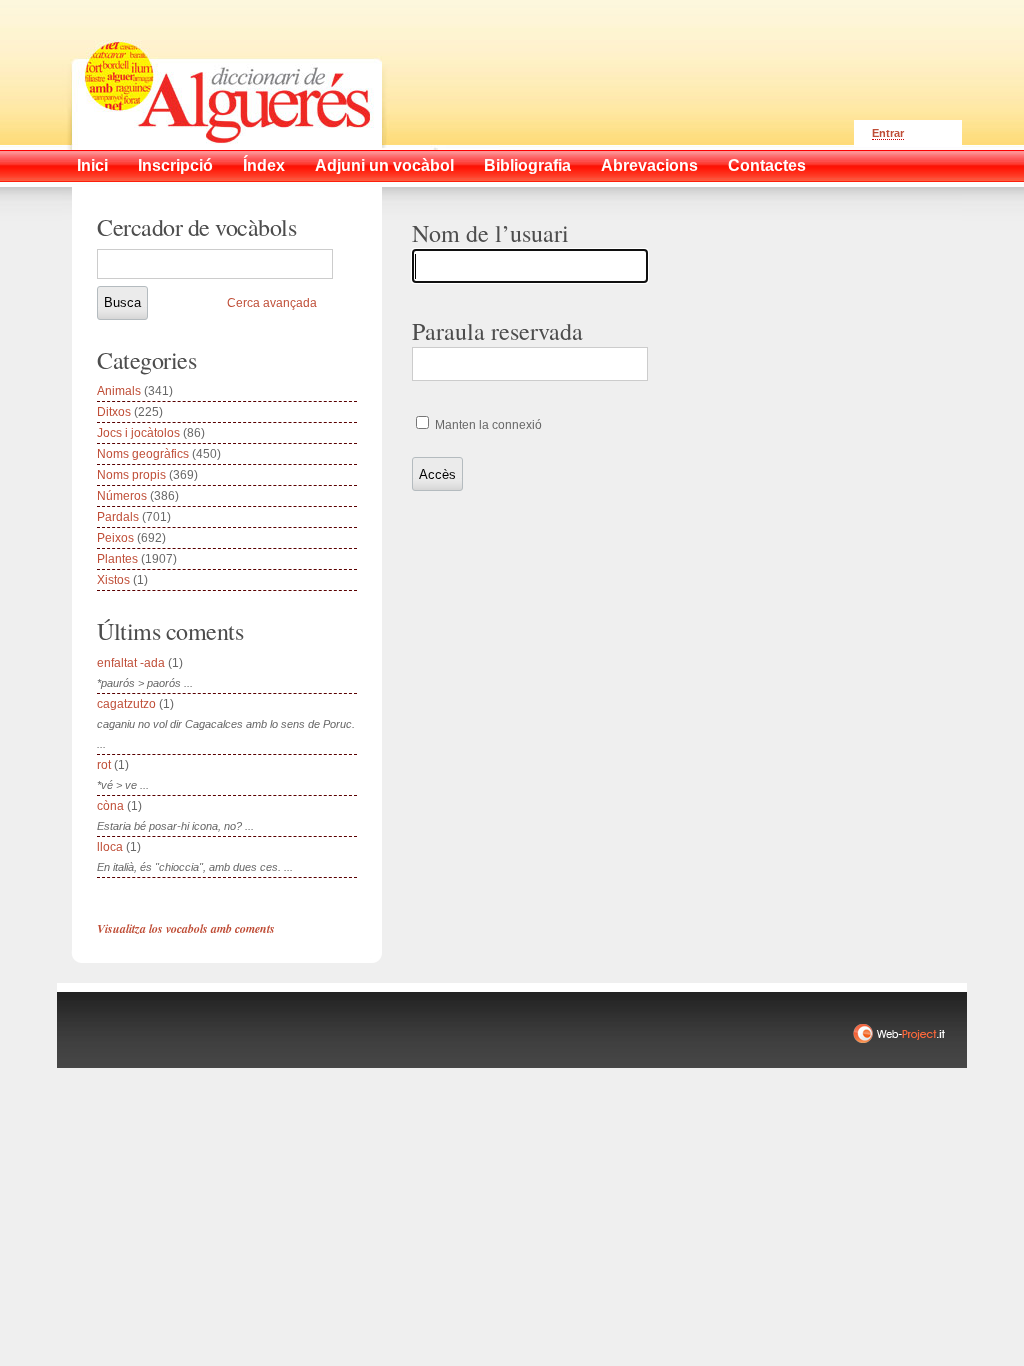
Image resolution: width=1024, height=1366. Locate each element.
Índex (264, 165)
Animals (119, 391)
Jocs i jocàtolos (138, 433)
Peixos (115, 538)
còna (110, 806)
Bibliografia (527, 165)
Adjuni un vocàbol (384, 165)
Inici (92, 165)
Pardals (118, 517)
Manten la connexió (487, 425)
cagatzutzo (126, 704)
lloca (110, 847)
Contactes (767, 165)
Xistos (113, 580)
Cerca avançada (272, 303)
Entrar (888, 133)
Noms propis (131, 475)
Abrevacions (649, 165)
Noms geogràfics (143, 454)
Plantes (117, 559)
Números (122, 496)
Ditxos (114, 412)
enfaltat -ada (131, 663)
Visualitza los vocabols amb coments (186, 928)
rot (104, 765)
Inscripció (175, 165)
